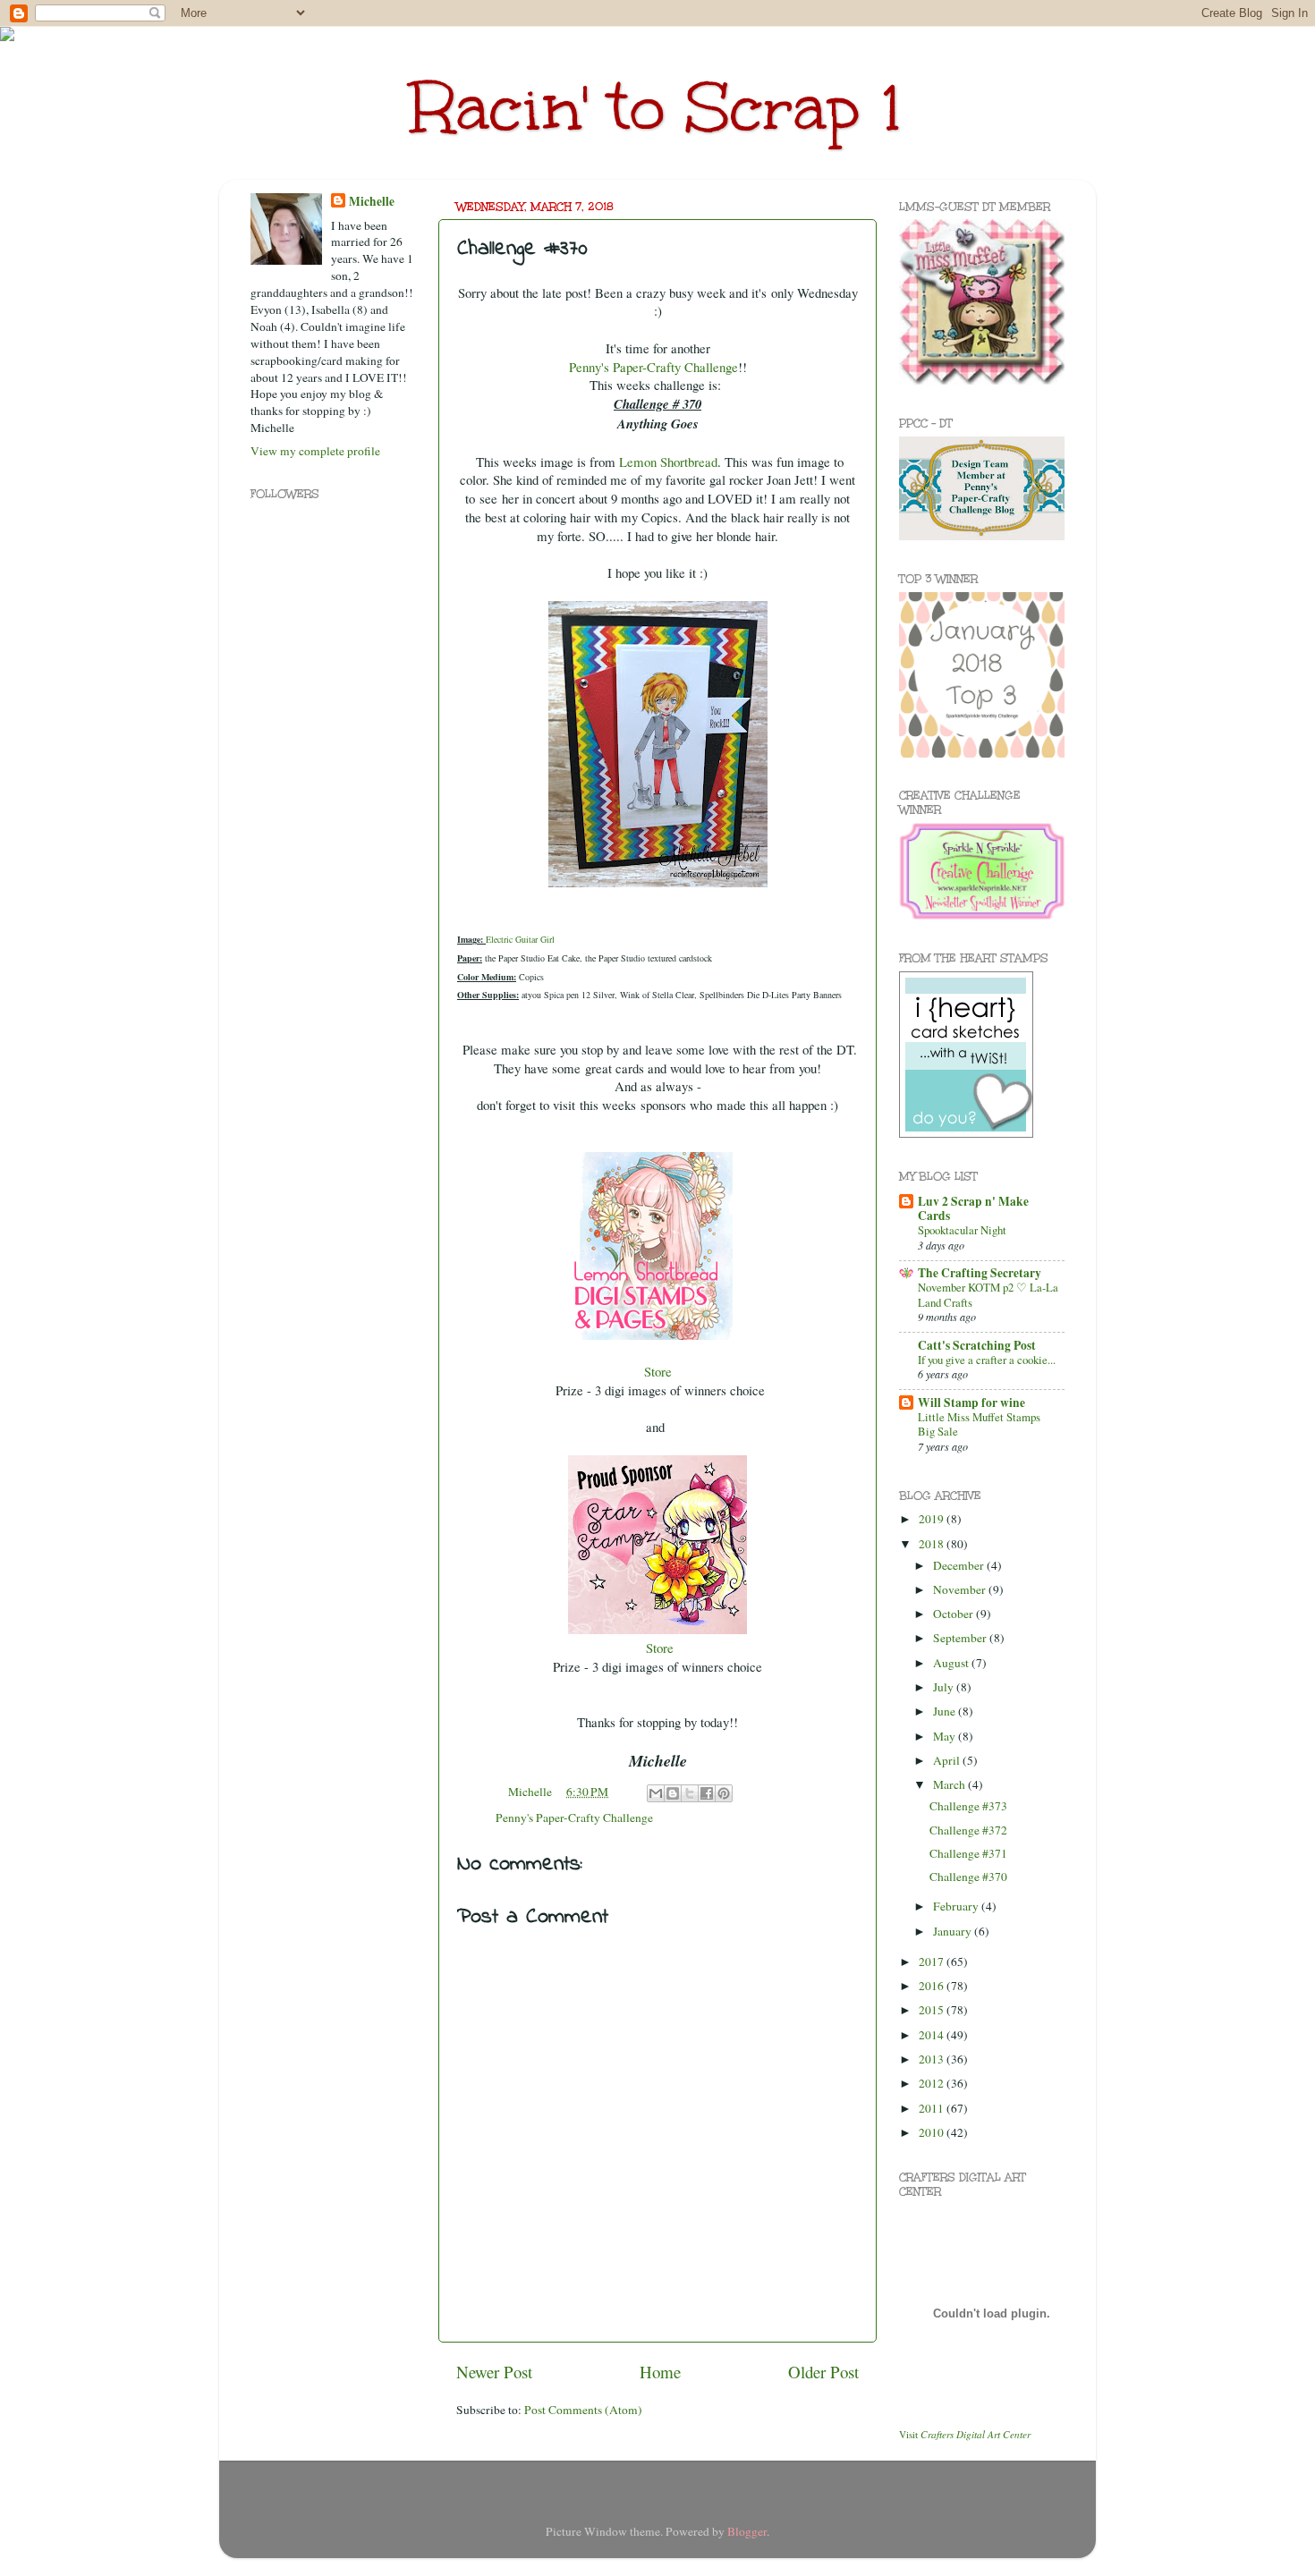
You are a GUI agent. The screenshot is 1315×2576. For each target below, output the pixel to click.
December (960, 1565)
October (954, 1614)
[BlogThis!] (673, 1793)
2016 (933, 1986)
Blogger (747, 2531)
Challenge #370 (968, 1877)
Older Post (823, 2372)
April (948, 1760)
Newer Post (494, 2372)
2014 (933, 2035)
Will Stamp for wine (971, 1402)
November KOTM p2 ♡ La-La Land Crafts (988, 1295)
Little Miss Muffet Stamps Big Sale (979, 1424)
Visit (965, 2434)
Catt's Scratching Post (977, 1345)
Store (658, 1371)
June (946, 1711)
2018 (933, 1544)
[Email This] (656, 1793)
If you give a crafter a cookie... (987, 1360)
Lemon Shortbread (668, 462)
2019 (933, 1519)
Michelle (372, 202)
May (946, 1736)
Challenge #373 (968, 1806)
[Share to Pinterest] (724, 1793)
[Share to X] (690, 1793)
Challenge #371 (968, 1853)
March (950, 1784)
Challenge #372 (968, 1830)
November (961, 1589)
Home (660, 2372)
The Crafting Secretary (980, 1273)
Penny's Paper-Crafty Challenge (574, 1818)
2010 (933, 2132)
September (961, 1638)
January (954, 1931)
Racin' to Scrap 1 (657, 108)
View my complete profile (315, 451)
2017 (933, 1962)
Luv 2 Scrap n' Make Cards (973, 1208)
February (957, 1906)
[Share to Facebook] (707, 1793)
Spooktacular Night (962, 1230)
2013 (933, 2059)
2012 (933, 2083)
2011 (933, 2108)
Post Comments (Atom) (583, 2410)
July (945, 1687)
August (952, 1663)
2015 (933, 2010)
